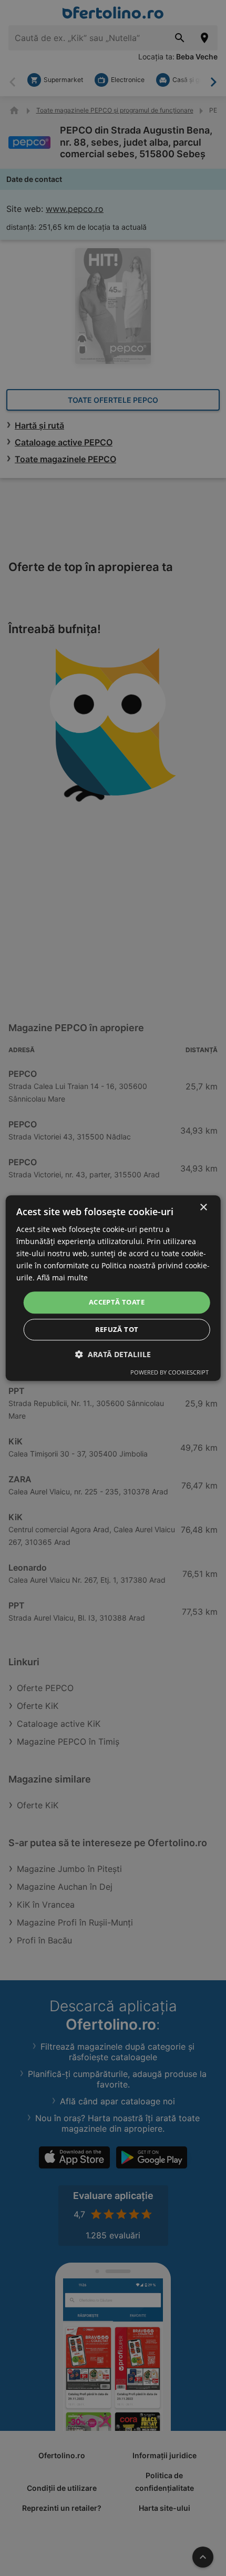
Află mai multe (62, 1278)
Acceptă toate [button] (117, 1302)
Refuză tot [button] (117, 1329)
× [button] (203, 1208)
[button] (113, 1354)
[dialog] (113, 1288)
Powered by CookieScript (169, 1372)
